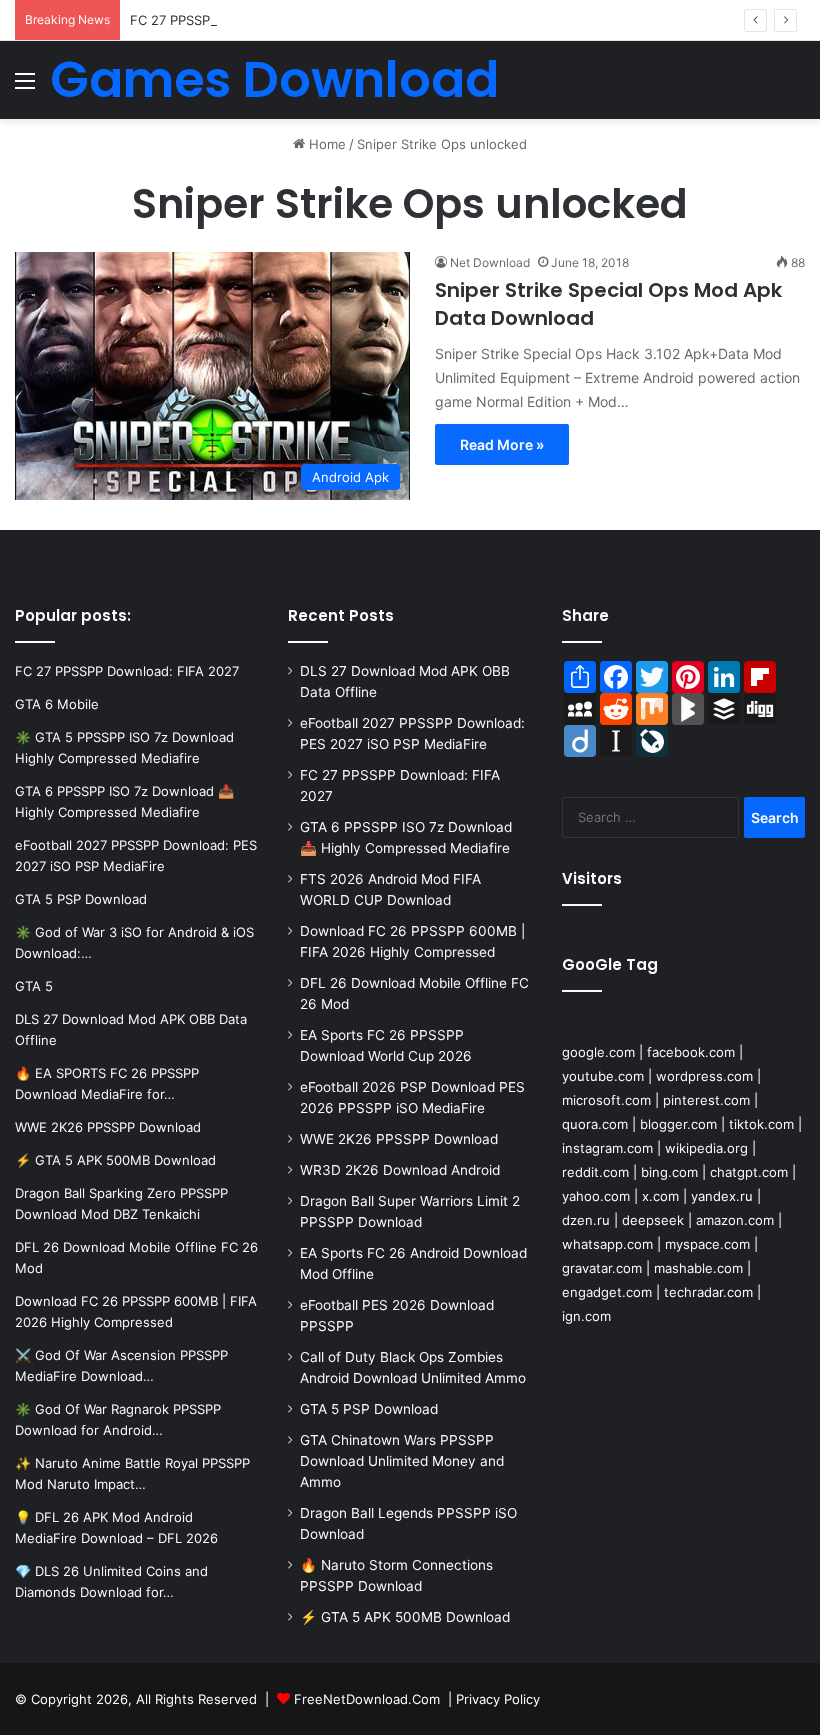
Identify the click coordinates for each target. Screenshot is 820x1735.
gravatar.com (602, 1268)
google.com (598, 1052)
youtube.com (603, 1076)
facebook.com (691, 1052)
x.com (660, 1196)
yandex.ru (722, 1196)
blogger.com (678, 1124)
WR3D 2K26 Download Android (400, 1170)
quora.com (595, 1124)
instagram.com (607, 1148)
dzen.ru (586, 1220)
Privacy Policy (498, 1699)
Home (325, 144)
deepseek (653, 1220)
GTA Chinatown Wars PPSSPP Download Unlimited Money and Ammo (402, 1461)
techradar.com (708, 1292)
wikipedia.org (706, 1148)
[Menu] (25, 87)
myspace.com (707, 1244)
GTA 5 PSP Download (369, 1409)
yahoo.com (596, 1196)
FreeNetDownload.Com (367, 1699)
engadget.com (607, 1292)
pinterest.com (706, 1100)
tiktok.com (761, 1124)
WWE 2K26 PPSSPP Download (399, 1139)
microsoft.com (606, 1100)
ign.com (586, 1316)
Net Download (490, 262)
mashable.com (698, 1268)
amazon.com (735, 1220)
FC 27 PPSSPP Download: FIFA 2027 (242, 20)
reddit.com (595, 1172)
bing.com (669, 1172)
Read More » (502, 444)
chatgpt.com (749, 1172)
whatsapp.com (607, 1244)
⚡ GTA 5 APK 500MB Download (405, 1617)
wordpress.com (704, 1076)
